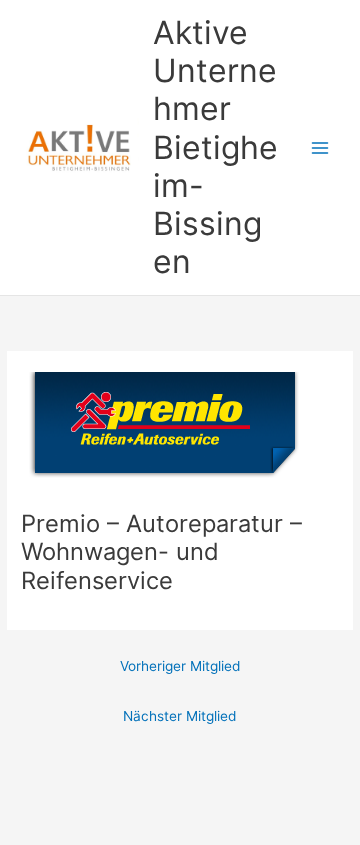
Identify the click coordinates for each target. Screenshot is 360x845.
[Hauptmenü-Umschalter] (320, 147)
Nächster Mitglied (179, 716)
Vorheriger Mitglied (180, 666)
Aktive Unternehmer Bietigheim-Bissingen (215, 147)
